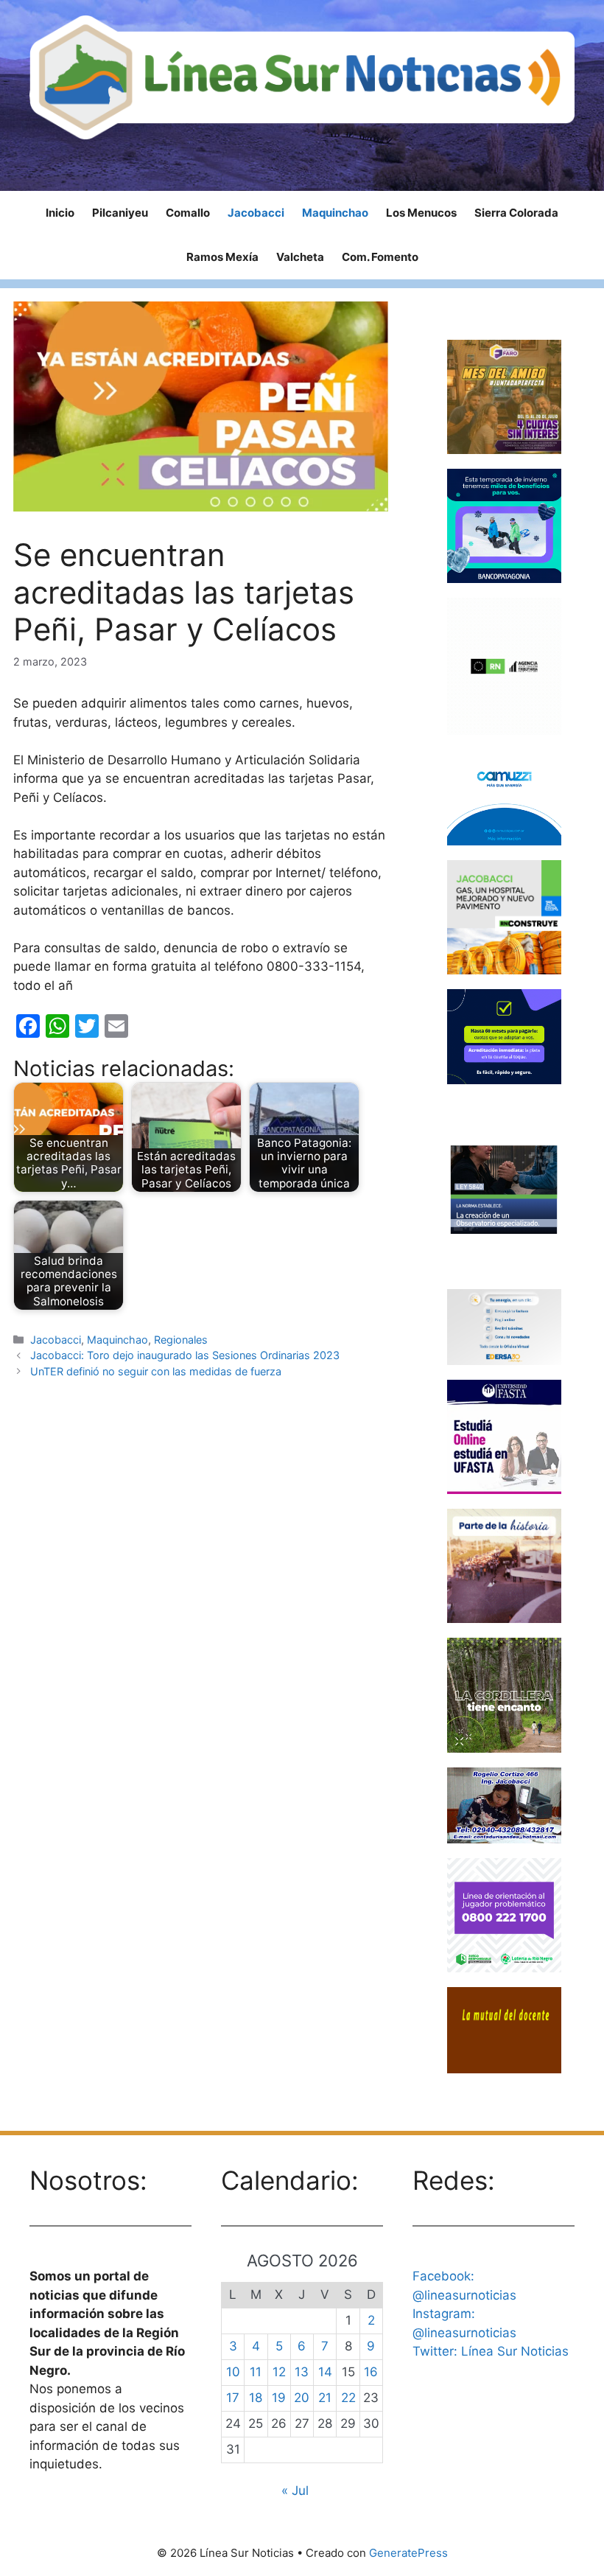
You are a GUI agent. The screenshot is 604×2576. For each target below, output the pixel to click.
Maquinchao (335, 213)
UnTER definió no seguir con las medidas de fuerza (156, 1371)
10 (233, 2372)
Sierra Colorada (516, 213)
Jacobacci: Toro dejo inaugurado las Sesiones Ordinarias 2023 (185, 1355)
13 (302, 2372)
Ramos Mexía (222, 257)
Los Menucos (421, 213)
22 (348, 2398)
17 (233, 2398)
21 (325, 2398)
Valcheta (300, 257)
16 (371, 2372)
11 (256, 2372)
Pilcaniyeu (120, 213)
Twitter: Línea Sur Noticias (491, 2351)
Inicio (60, 213)
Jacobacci (256, 213)
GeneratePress (408, 2553)
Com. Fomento (380, 257)
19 (279, 2398)
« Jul (295, 2491)
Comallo (188, 213)
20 (302, 2398)
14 (325, 2372)
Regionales (181, 1340)
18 (256, 2398)
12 (279, 2372)
